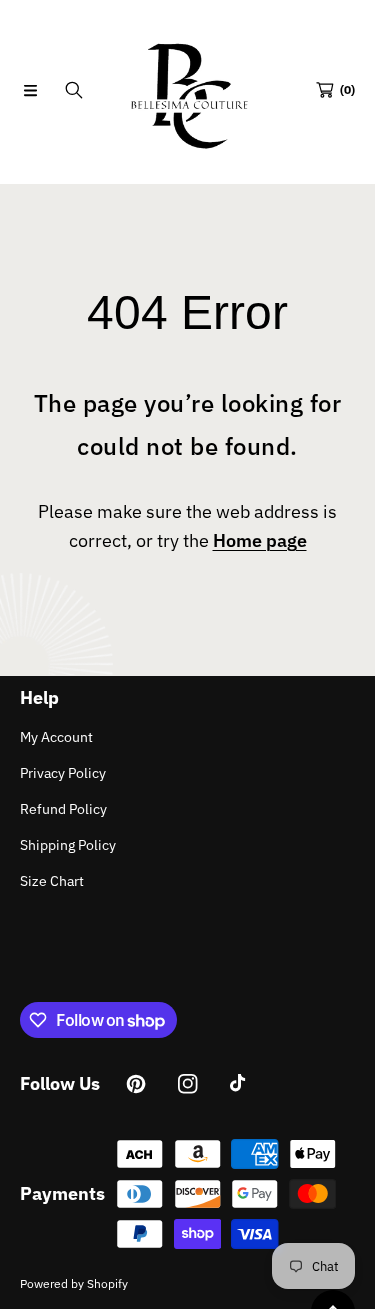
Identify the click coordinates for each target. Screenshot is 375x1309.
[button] (30, 90)
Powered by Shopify (74, 1283)
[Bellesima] (188, 90)
